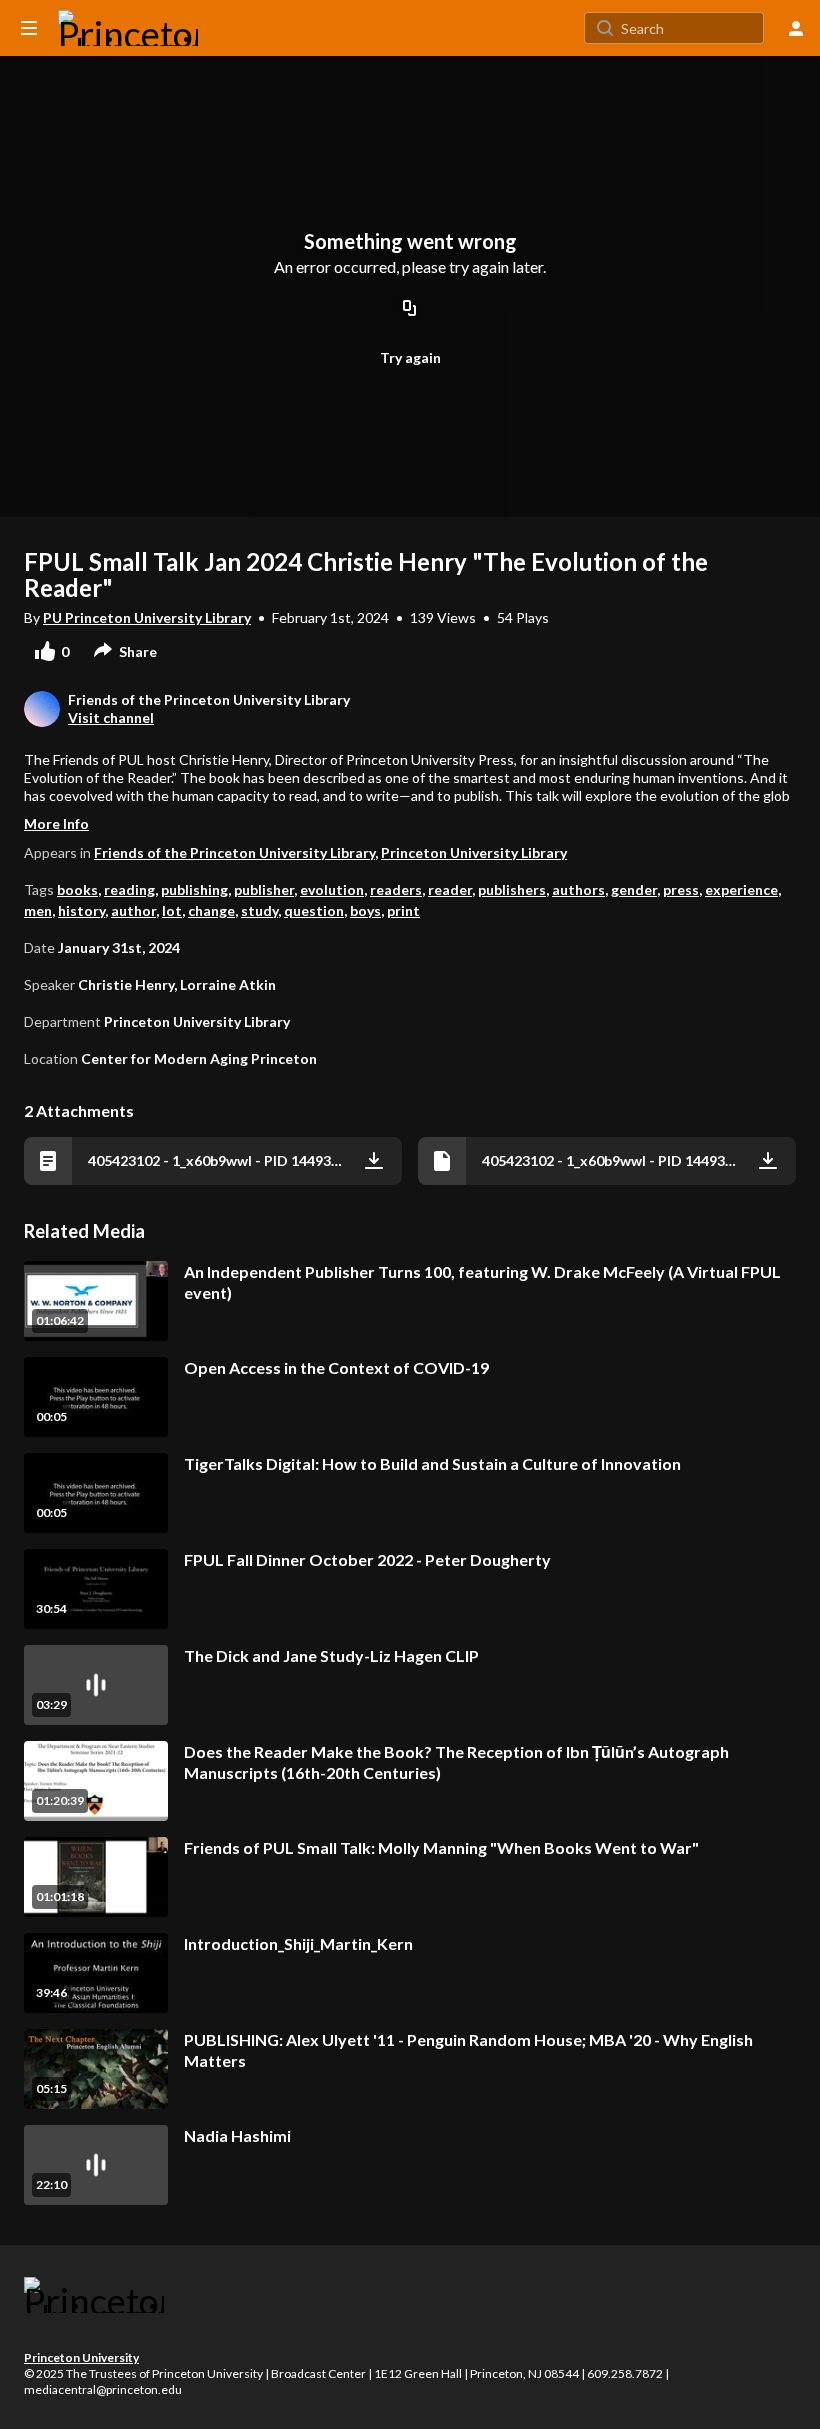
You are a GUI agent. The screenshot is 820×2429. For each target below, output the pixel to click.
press (681, 889)
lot (172, 910)
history (81, 910)
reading (129, 889)
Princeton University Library (474, 852)
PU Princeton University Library (147, 617)
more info (56, 823)
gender (634, 889)
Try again (410, 357)
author (133, 910)
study (259, 910)
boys (365, 910)
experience (741, 889)
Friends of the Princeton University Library (234, 852)
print (403, 910)
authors (578, 889)
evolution (332, 889)
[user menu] (796, 28)
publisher (264, 889)
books (77, 889)
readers (396, 889)
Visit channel (111, 717)
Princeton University (81, 2357)
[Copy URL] (410, 310)
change (211, 910)
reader (450, 889)
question (314, 910)
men (38, 910)
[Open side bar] (29, 28)
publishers (512, 889)
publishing (194, 889)
